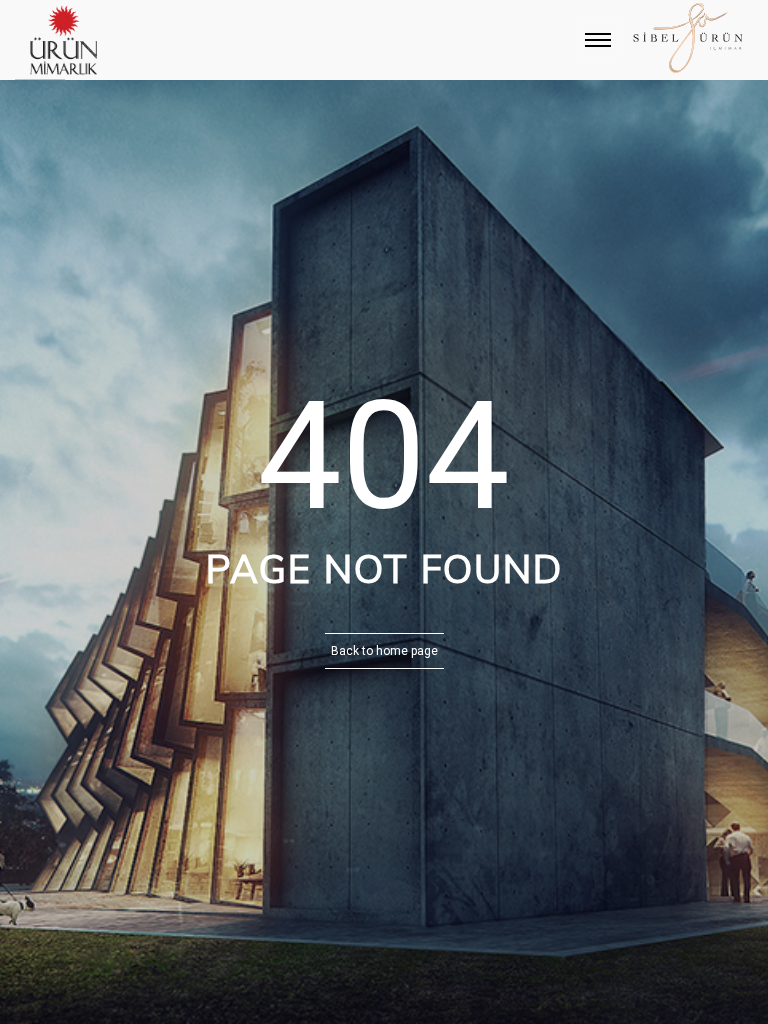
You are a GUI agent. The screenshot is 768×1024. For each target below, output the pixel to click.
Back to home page (384, 651)
